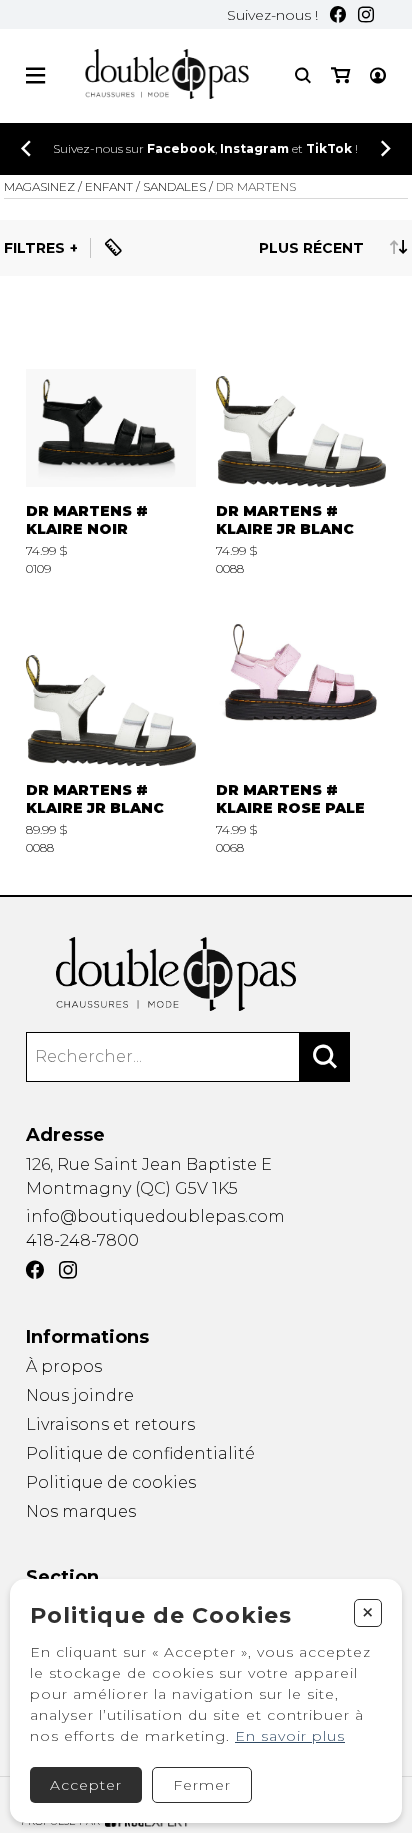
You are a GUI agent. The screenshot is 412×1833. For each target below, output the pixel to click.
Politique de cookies (111, 1482)
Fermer (202, 1785)
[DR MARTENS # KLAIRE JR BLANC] (301, 445)
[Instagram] (366, 14)
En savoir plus (290, 1736)
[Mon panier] (340, 75)
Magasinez (39, 186)
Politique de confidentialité (140, 1453)
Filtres (34, 248)
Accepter (86, 1785)
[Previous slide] (26, 148)
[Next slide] (386, 148)
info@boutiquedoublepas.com (155, 1216)
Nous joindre (80, 1395)
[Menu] (35, 75)
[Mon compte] (378, 75)
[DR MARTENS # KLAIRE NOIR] (111, 445)
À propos (64, 1366)
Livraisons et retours (110, 1424)
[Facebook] (338, 14)
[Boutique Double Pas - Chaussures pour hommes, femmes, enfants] (206, 974)
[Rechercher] (325, 1057)
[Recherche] (303, 75)
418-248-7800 (82, 1240)
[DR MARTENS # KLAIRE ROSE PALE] (301, 725)
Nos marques (81, 1511)
